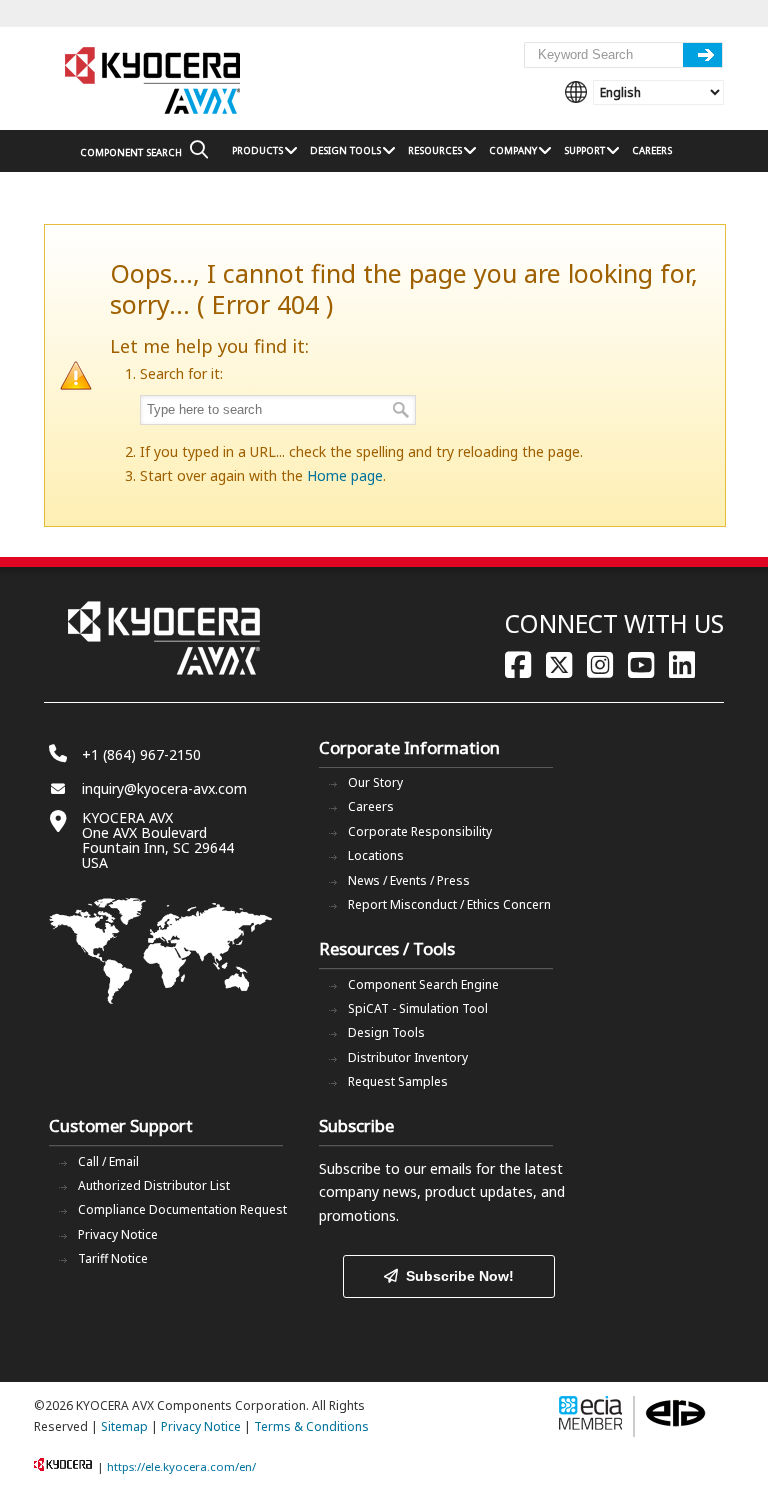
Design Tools (386, 1032)
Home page (345, 475)
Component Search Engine (423, 984)
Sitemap (124, 1426)
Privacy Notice (118, 1234)
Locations (376, 855)
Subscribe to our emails (395, 1168)
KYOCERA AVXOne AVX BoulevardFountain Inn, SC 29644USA (158, 840)
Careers (371, 806)
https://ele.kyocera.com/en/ (181, 1466)
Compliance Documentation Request (182, 1209)
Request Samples (398, 1081)
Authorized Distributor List (154, 1185)
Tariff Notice (113, 1258)
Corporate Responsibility (420, 831)
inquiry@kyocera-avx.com (164, 788)
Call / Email (108, 1161)
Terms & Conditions (311, 1426)
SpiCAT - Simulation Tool (418, 1008)
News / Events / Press (409, 880)
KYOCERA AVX (154, 81)
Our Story (375, 782)
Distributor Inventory (408, 1057)
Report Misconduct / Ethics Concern (449, 904)
